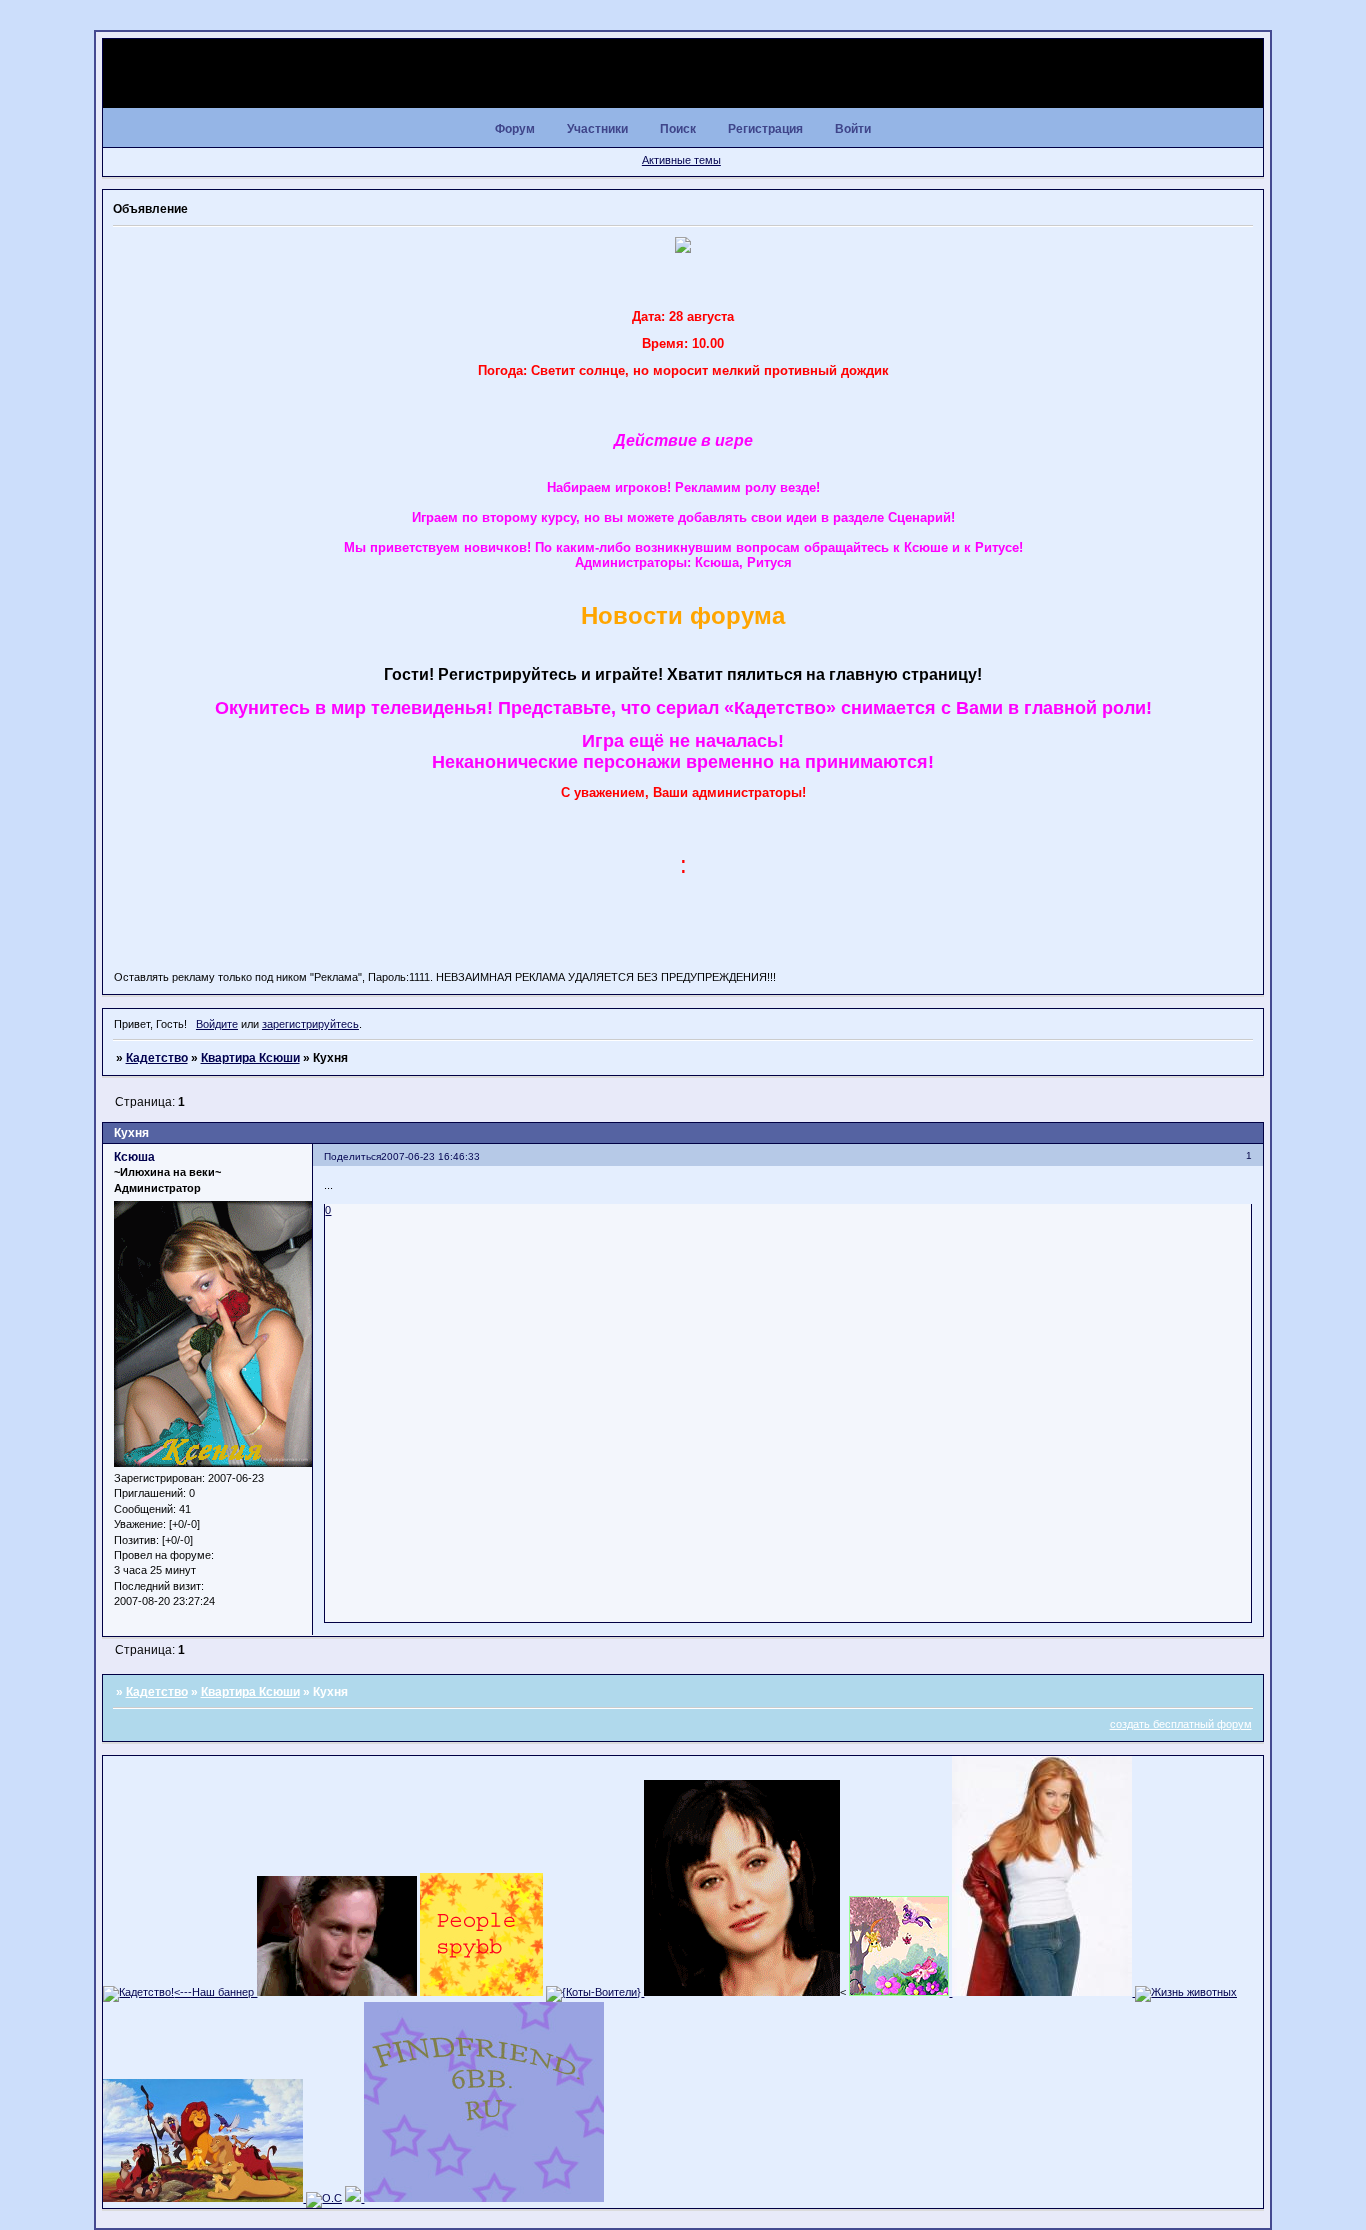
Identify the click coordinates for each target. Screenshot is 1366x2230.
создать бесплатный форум (1181, 1724)
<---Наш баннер (215, 1992)
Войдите (217, 1024)
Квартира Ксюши (250, 1058)
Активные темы (681, 160)
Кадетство (157, 1058)
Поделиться (352, 1156)
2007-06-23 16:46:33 (430, 1156)
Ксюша (134, 1157)
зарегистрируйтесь (310, 1024)
